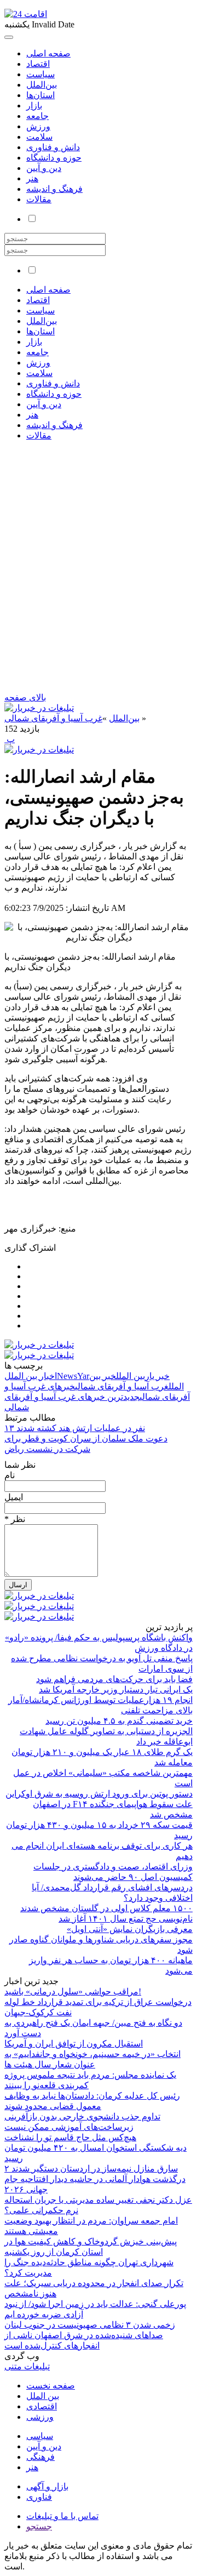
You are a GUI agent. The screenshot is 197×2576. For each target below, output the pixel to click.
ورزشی (40, 2417)
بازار (34, 106)
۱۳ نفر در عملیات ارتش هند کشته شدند (75, 1428)
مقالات (39, 199)
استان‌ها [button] (40, 331)
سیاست (40, 74)
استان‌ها (40, 95)
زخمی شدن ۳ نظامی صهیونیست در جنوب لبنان (90, 2325)
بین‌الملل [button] (42, 321)
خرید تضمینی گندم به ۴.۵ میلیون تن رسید (119, 1721)
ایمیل (14, 1497)
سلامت (39, 137)
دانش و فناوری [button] (53, 383)
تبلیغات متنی (27, 2366)
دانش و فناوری (53, 147)
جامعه (37, 116)
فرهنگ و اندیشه (54, 189)
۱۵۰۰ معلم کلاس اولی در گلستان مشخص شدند (106, 1908)
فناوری (39, 2497)
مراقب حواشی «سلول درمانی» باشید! (73, 1991)
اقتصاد (38, 64)
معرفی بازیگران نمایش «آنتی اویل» (130, 1929)
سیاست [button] (40, 310)
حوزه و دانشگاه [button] (54, 394)
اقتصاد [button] (38, 300)
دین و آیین (44, 168)
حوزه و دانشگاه (54, 158)
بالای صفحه (25, 697)
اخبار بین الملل (31, 1376)
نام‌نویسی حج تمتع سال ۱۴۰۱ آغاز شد (126, 1919)
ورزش (38, 126)
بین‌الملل (42, 85)
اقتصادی (42, 2406)
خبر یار (157, 1376)
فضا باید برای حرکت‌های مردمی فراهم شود (114, 1679)
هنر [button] (32, 415)
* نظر (15, 1519)
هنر (32, 178)
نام (10, 1475)
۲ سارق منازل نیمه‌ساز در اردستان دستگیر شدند (91, 2168)
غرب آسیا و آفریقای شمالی (53, 718)
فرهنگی (40, 2457)
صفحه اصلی (48, 53)
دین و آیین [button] (44, 404)
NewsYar (73, 1376)
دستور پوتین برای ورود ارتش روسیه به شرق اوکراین (99, 1794)
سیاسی (40, 2436)
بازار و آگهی (47, 2486)
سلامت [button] (39, 373)
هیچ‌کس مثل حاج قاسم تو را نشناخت (70, 2137)
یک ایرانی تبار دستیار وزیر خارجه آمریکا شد (116, 1689)
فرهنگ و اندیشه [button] (54, 425)
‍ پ (10, 739)
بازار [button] (34, 342)
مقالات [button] (39, 435)
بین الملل (131, 1376)
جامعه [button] (37, 352)
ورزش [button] (38, 363)
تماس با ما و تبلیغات (62, 2516)
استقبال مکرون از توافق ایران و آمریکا (74, 2044)
